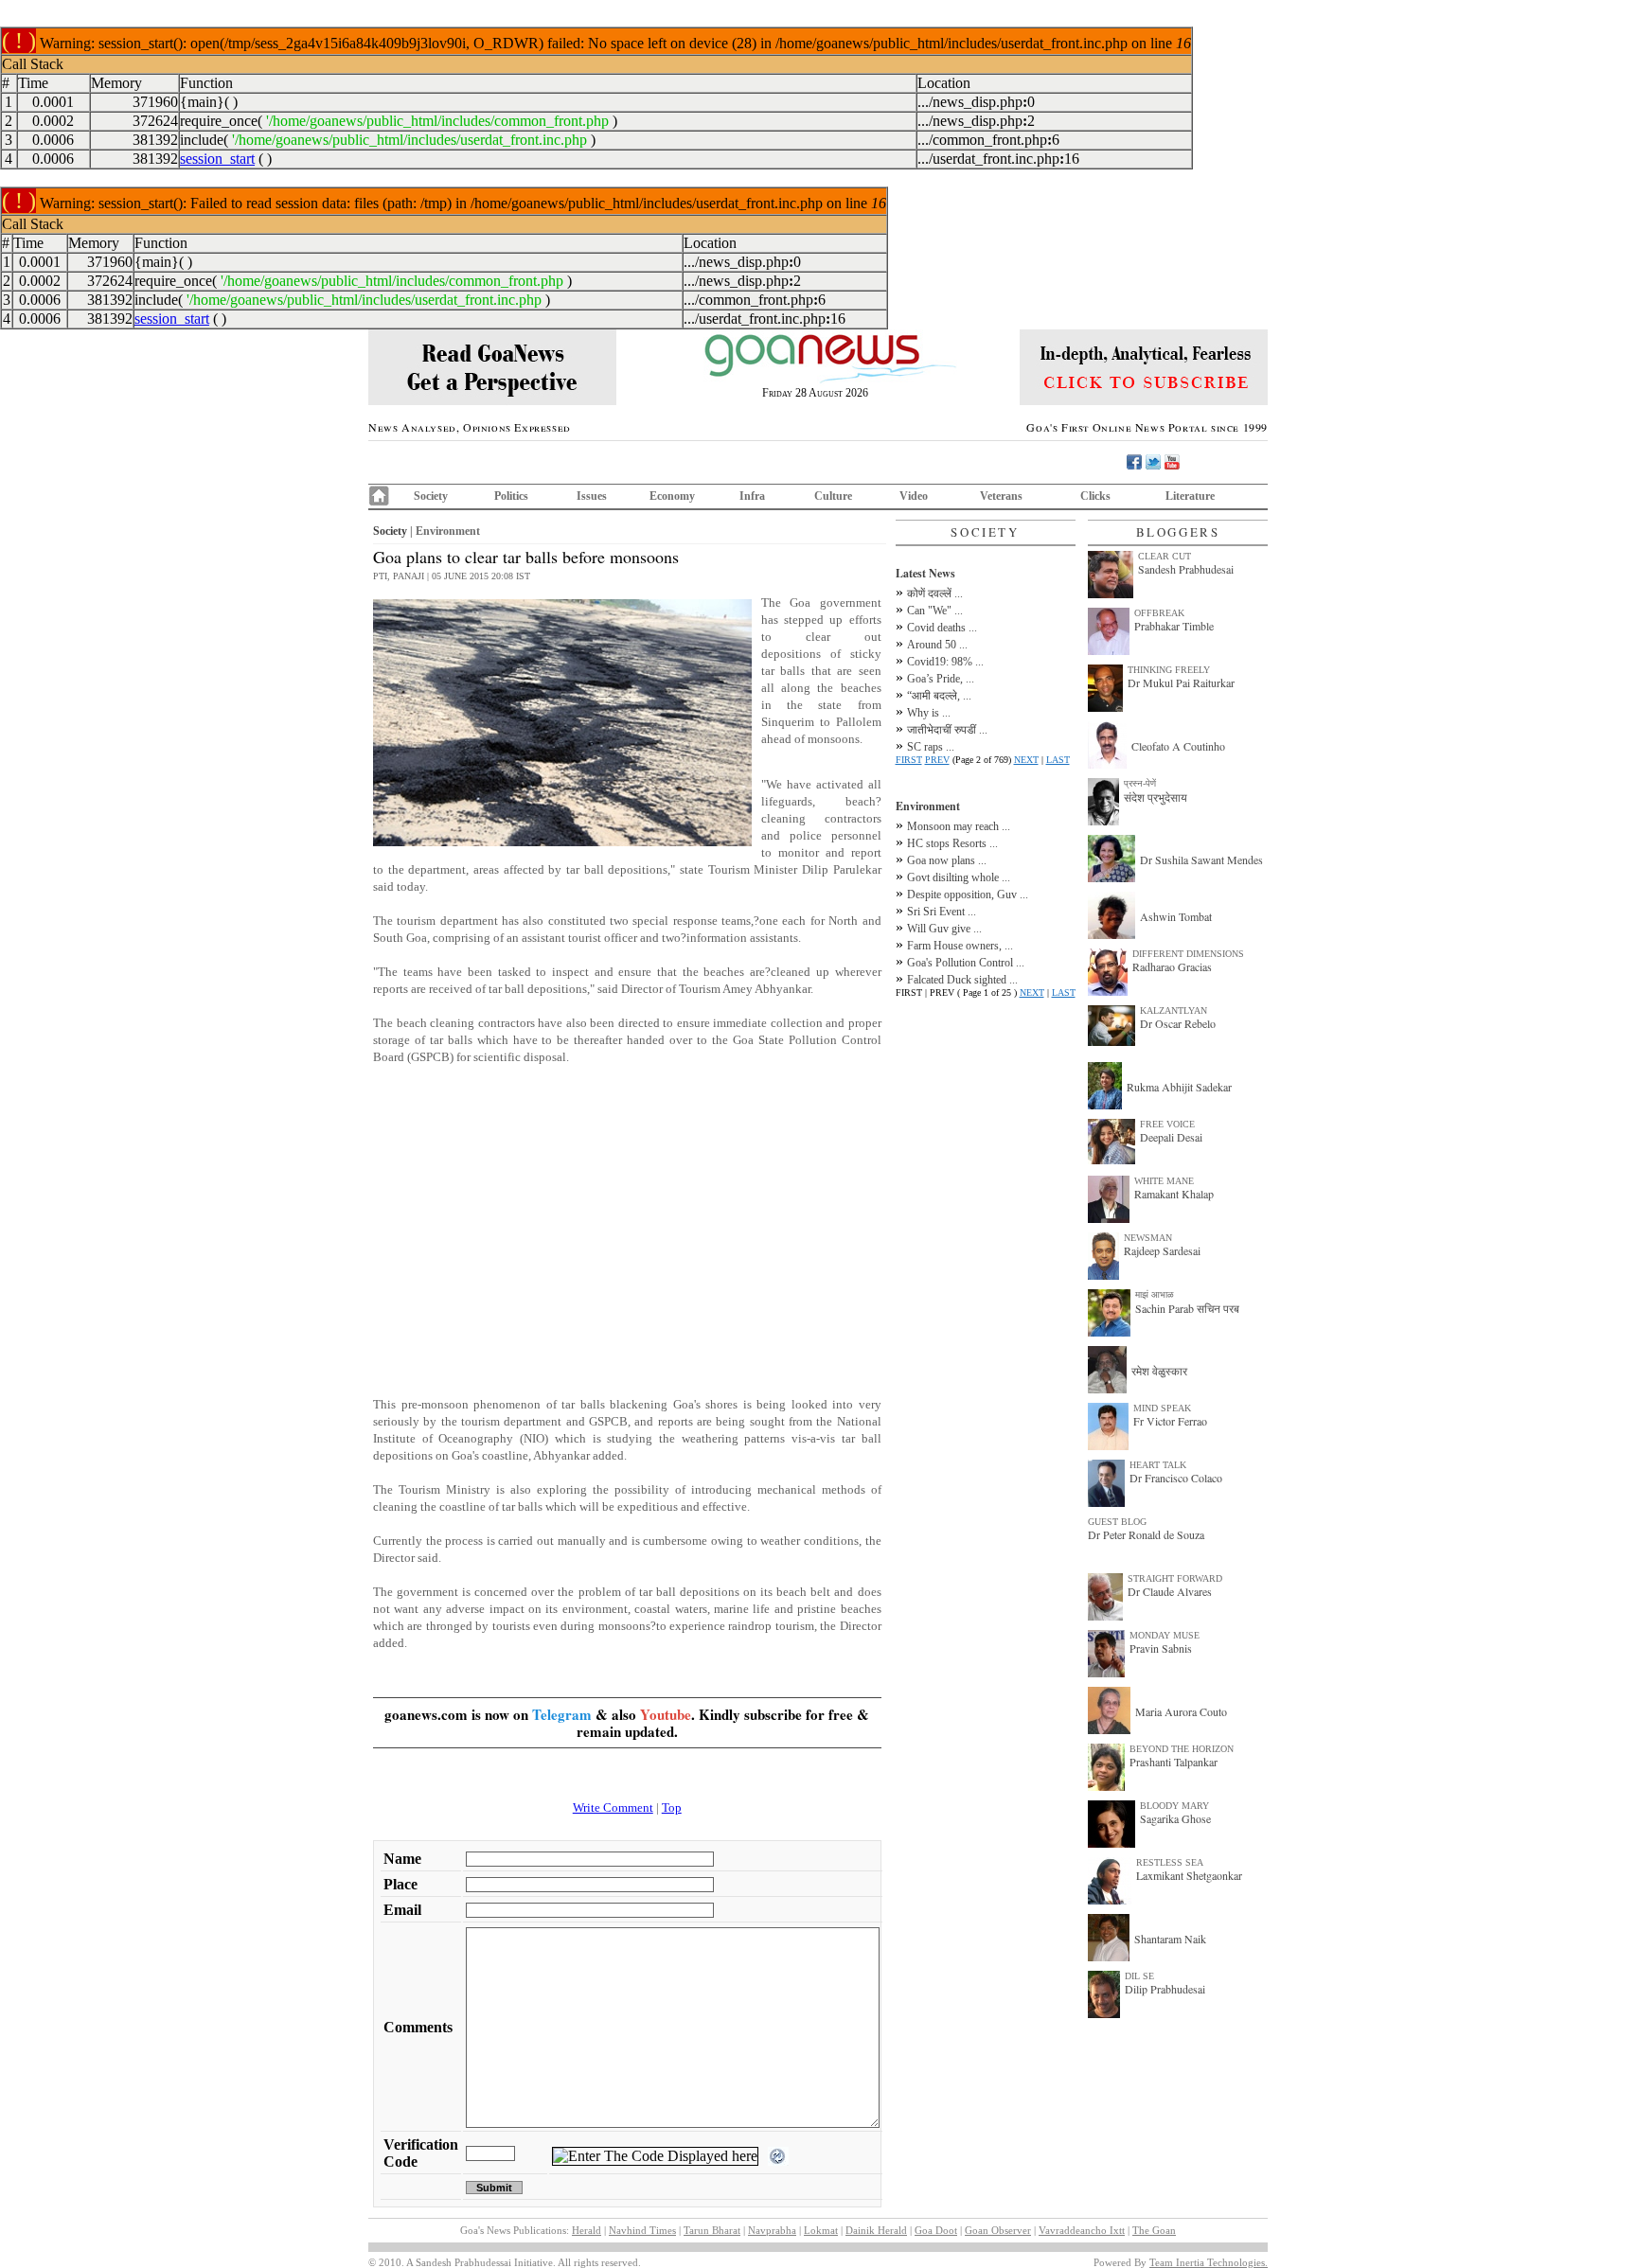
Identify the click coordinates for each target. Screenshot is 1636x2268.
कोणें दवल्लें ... (935, 594)
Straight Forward (1175, 1578)
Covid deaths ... (942, 628)
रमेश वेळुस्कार (1159, 1371)
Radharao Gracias (1172, 966)
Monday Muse (1165, 1635)
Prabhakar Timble (1174, 626)
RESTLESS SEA (1170, 1862)
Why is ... (929, 713)
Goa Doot (936, 2230)
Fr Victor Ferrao (1170, 1421)
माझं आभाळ (1155, 1294)
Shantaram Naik (1170, 1939)
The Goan (1154, 2230)
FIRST (909, 760)
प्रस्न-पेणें (1140, 783)
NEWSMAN (1148, 1238)
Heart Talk (1158, 1465)
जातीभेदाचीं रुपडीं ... (947, 730)
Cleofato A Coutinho (1178, 746)
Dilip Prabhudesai (1165, 1989)
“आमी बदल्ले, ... (939, 696)
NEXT (1026, 760)
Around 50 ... (937, 645)
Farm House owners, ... (960, 946)
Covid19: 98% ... (945, 662)
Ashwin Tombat (1176, 916)
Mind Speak (1162, 1408)
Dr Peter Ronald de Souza (1146, 1534)
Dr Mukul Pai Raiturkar (1181, 682)
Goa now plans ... (947, 860)
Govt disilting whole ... (959, 877)
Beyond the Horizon (1182, 1749)
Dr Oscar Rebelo (1178, 1023)
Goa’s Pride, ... (941, 679)
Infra (752, 496)
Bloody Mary (1174, 1806)
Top (672, 1807)
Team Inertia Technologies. (1209, 2262)
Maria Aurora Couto (1181, 1711)
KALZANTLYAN (1174, 1010)
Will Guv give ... (944, 929)
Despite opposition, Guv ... (968, 895)
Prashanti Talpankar (1174, 1762)
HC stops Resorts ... (952, 843)
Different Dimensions (1188, 954)
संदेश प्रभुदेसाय (1156, 797)
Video (914, 496)
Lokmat (821, 2230)
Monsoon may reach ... (959, 826)
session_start (217, 159)
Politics (511, 496)
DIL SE (1139, 1976)
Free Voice (1167, 1124)
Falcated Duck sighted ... (962, 980)
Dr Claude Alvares (1170, 1591)
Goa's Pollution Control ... (966, 963)
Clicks (1095, 496)
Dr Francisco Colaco (1176, 1478)
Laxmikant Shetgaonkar (1189, 1875)
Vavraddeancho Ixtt (1082, 2230)
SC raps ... (931, 747)
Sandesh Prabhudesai (1186, 569)
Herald (587, 2230)
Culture (833, 496)
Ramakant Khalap (1174, 1194)
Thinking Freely (1169, 670)
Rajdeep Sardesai (1162, 1250)
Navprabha (772, 2230)
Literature (1190, 496)
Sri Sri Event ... (942, 912)
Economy (672, 496)
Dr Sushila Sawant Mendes (1201, 859)
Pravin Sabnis (1161, 1648)
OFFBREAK (1159, 613)
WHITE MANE (1164, 1181)
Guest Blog (1117, 1522)
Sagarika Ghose (1175, 1818)
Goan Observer (998, 2230)
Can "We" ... (935, 611)
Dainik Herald (876, 2230)
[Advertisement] (627, 1230)
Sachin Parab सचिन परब (1187, 1308)
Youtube (666, 1714)
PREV (937, 760)
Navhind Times (642, 2230)
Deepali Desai (1171, 1137)
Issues (592, 496)
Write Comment (613, 1807)
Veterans (1001, 496)
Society (431, 496)
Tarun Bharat (712, 2230)
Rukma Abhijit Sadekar (1179, 1087)
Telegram (562, 1714)
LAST (1058, 760)
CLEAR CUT (1165, 556)
